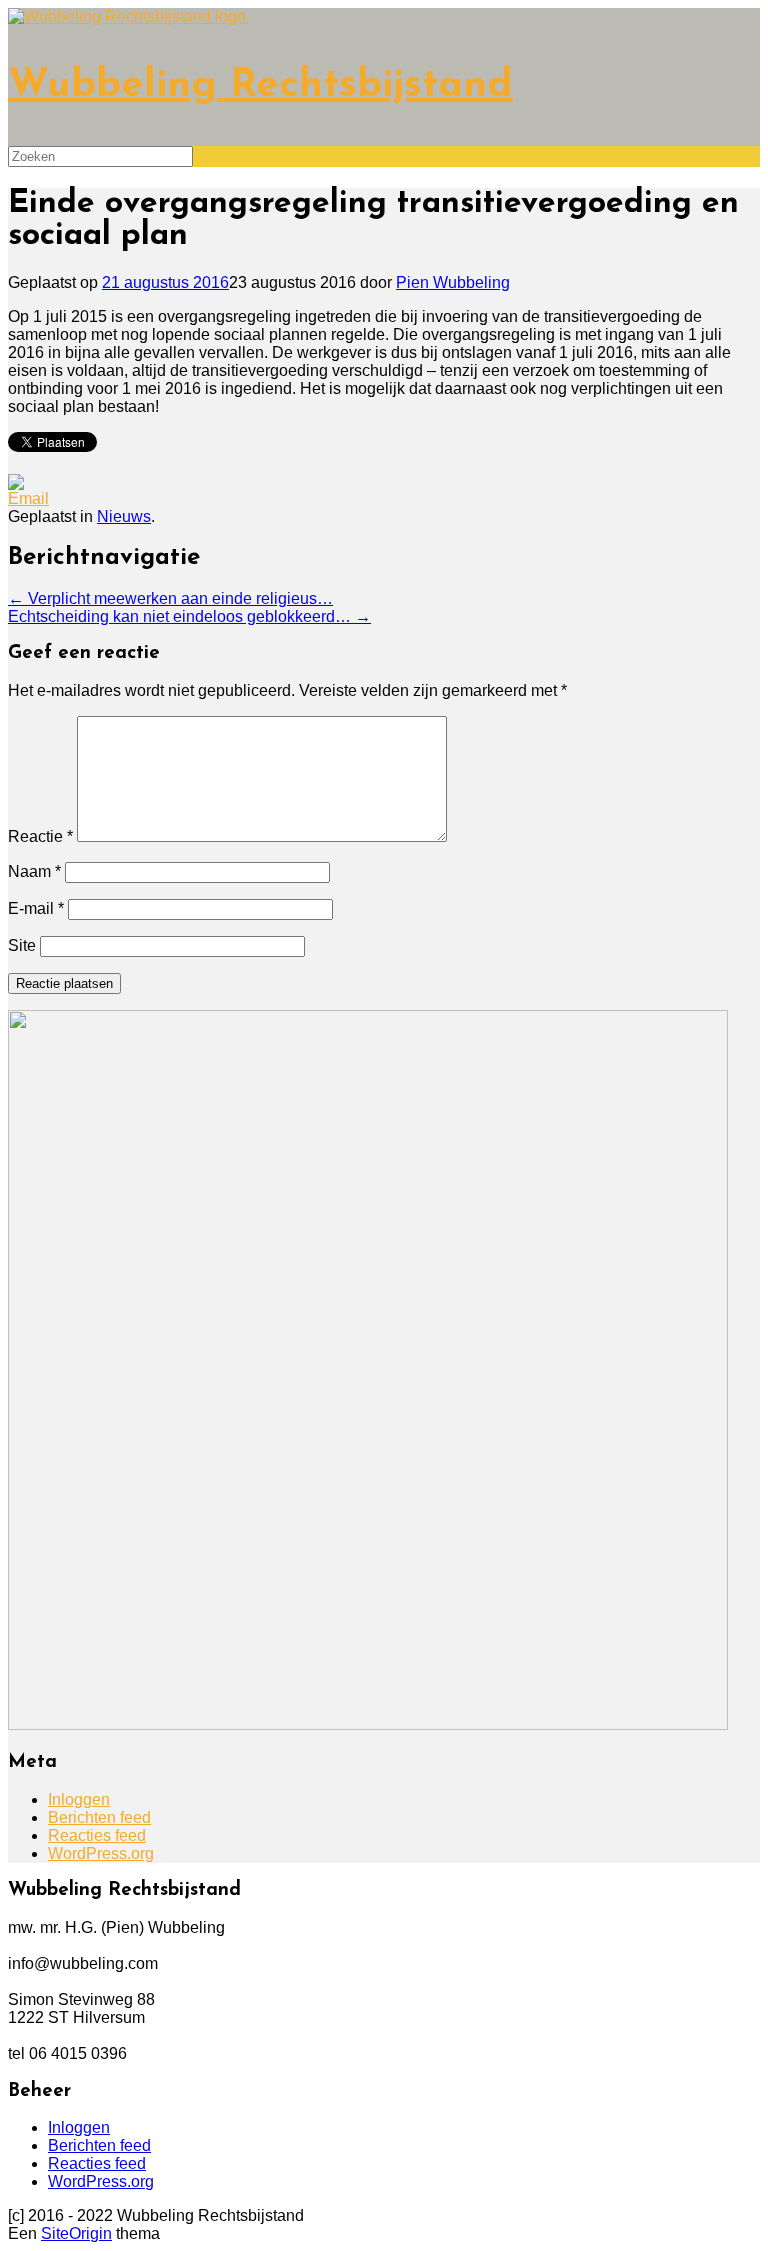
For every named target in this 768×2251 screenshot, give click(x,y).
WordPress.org (101, 1853)
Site (22, 945)
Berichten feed (99, 1817)
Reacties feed (97, 1835)
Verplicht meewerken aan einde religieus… (170, 598)
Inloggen (79, 1799)
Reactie (40, 836)
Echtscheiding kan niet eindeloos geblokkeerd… (189, 616)
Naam (34, 871)
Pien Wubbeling (453, 282)
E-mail (36, 908)
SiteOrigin (76, 2233)
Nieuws (124, 516)
